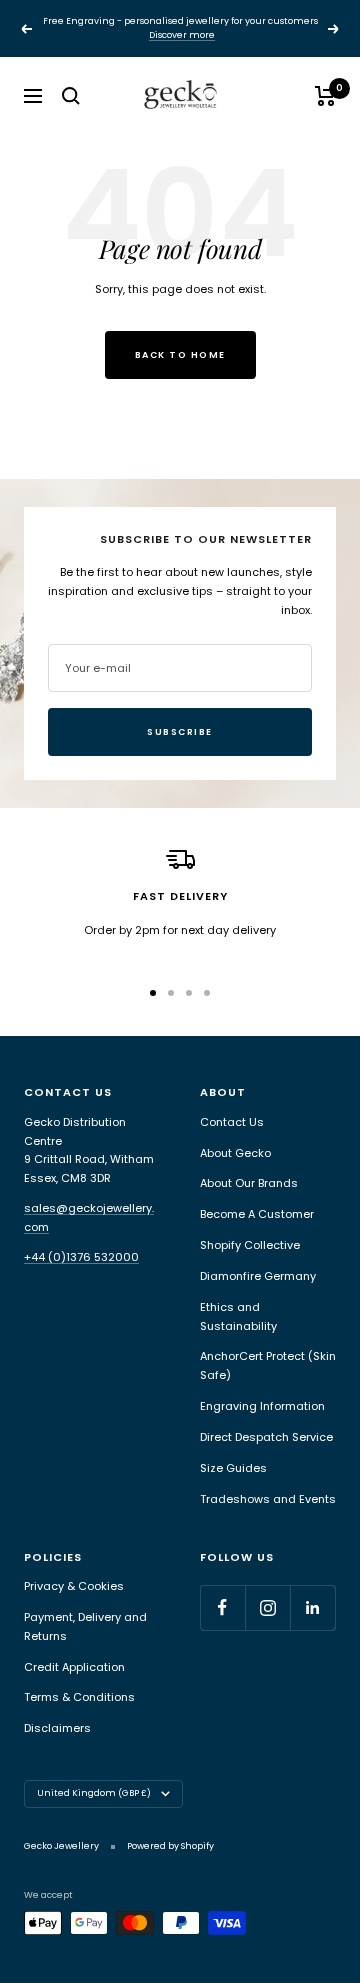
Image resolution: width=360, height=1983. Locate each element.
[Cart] (325, 96)
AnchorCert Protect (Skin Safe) (268, 1365)
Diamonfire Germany (258, 1276)
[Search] (71, 96)
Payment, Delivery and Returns (85, 1626)
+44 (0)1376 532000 (81, 1257)
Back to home (180, 355)
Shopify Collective (250, 1245)
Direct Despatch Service (266, 1437)
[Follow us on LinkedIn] (312, 1607)
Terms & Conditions (79, 1697)
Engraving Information (262, 1406)
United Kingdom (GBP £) (94, 1793)
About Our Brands (249, 1183)
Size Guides (233, 1468)
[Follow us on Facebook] (222, 1607)
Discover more (182, 35)
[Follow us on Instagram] (267, 1607)
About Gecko (235, 1153)
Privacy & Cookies (74, 1586)
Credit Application (74, 1667)
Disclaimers (57, 1728)
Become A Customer (257, 1214)
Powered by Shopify (170, 1846)
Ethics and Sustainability (238, 1316)
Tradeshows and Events (268, 1499)
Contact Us (232, 1122)
